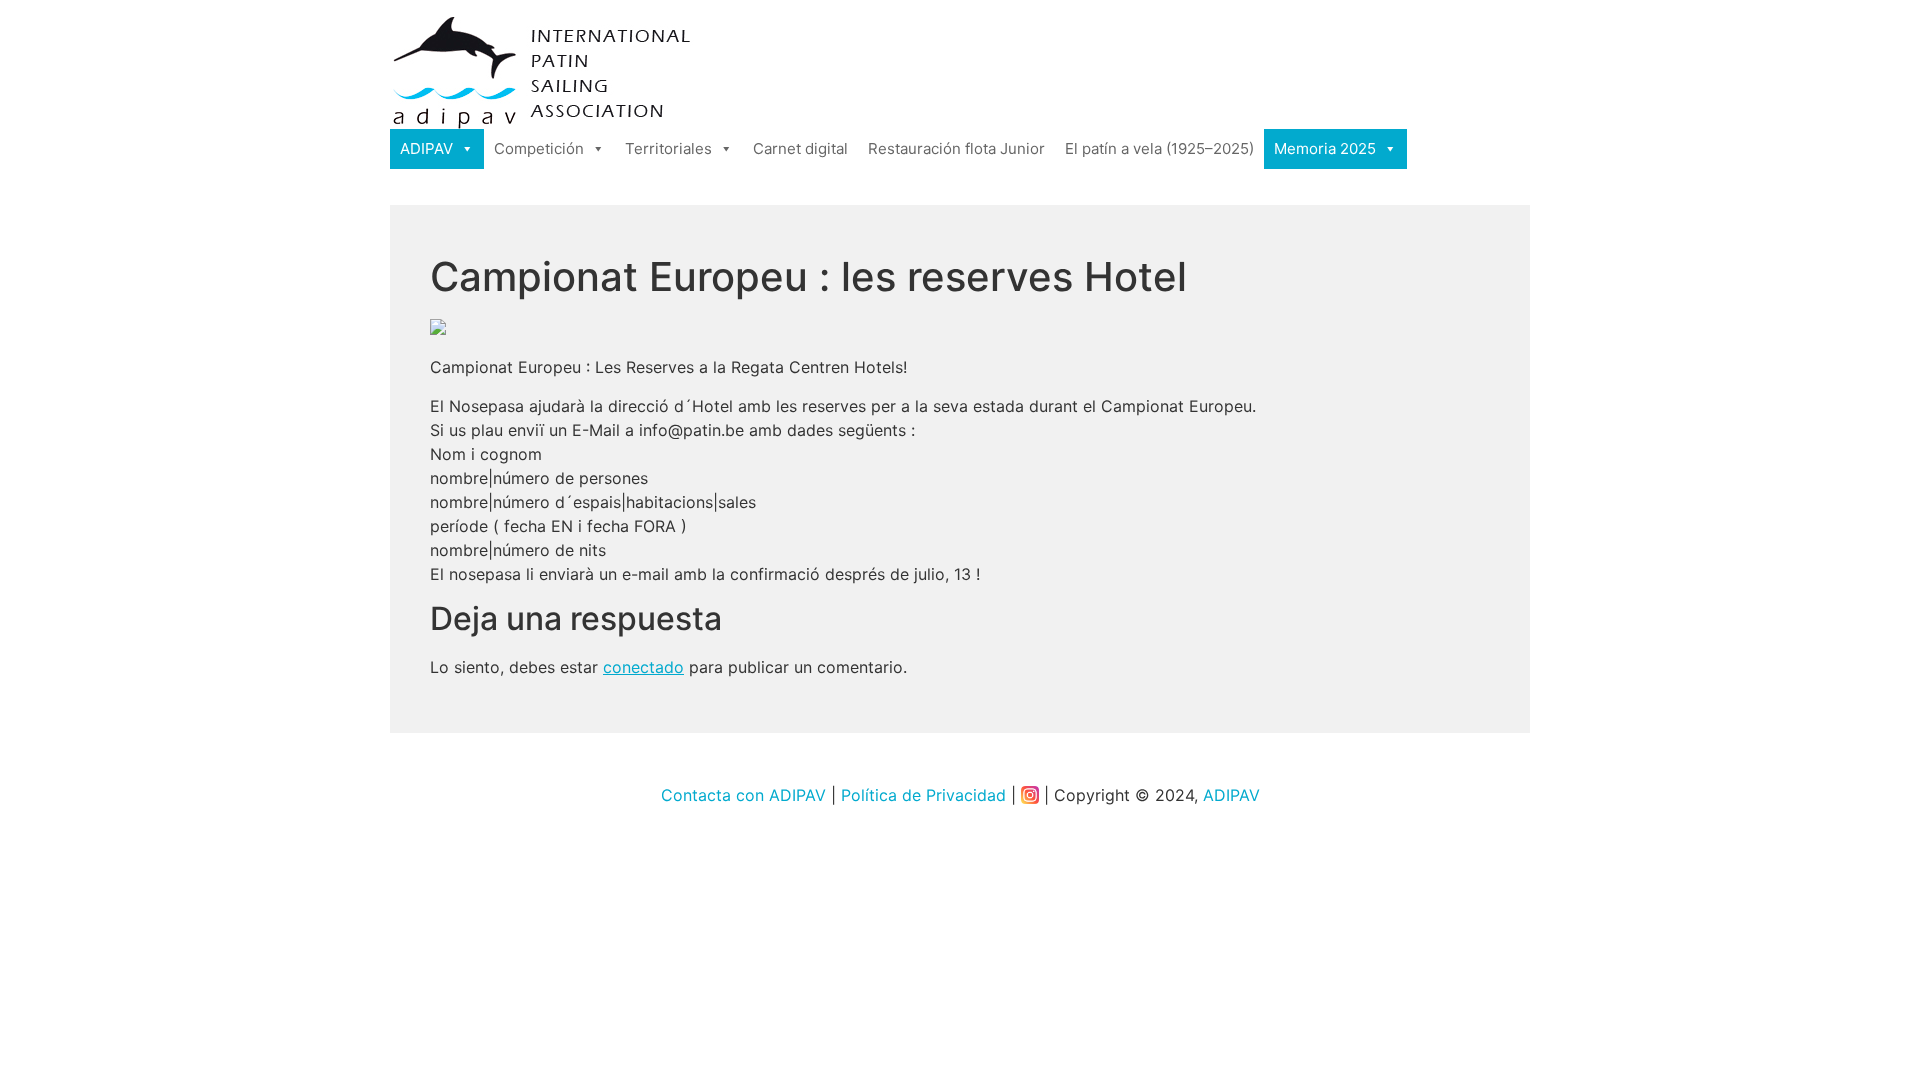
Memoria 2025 (1325, 148)
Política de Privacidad (923, 795)
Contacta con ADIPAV (743, 795)
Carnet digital (800, 148)
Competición (539, 148)
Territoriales (668, 148)
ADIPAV (426, 148)
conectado (643, 667)
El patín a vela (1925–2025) (1159, 148)
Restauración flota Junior (956, 148)
